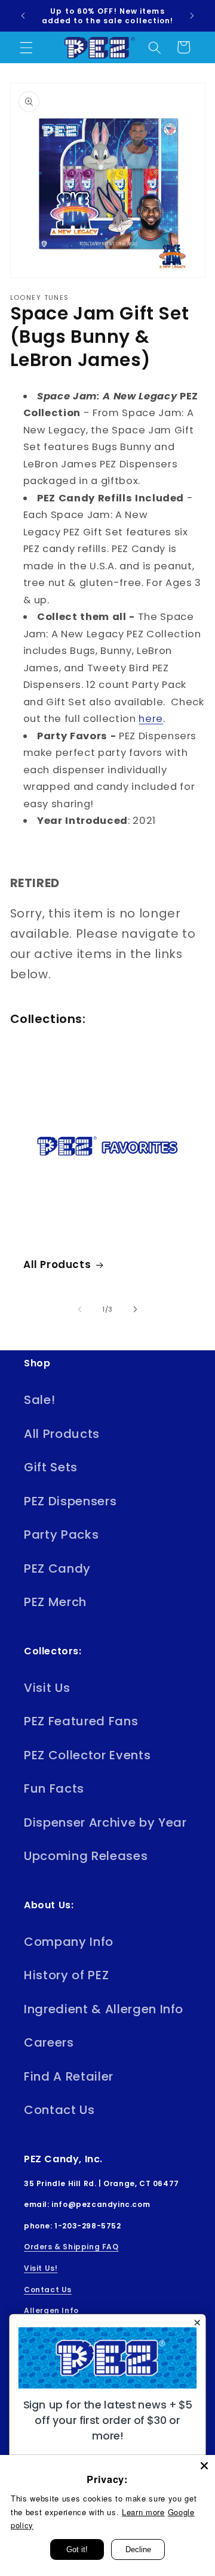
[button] (26, 47)
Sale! (39, 1400)
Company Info (69, 1942)
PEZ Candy (57, 1568)
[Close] (204, 2466)
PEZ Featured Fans (81, 1721)
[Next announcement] (192, 16)
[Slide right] (135, 1309)
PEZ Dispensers (70, 1501)
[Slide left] (80, 1309)
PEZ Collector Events (87, 1755)
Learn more (143, 2512)
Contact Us (59, 2110)
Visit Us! (41, 2268)
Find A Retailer (69, 2076)
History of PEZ (66, 1975)
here (151, 719)
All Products (57, 1264)
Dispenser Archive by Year (105, 1822)
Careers (49, 2042)
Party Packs (61, 1535)
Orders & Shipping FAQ (71, 2247)
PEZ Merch (55, 1602)
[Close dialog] (197, 2323)
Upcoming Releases (86, 1856)
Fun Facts (54, 1788)
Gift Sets (51, 1467)
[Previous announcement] (23, 16)
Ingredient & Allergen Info (104, 2009)
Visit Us (47, 1688)
